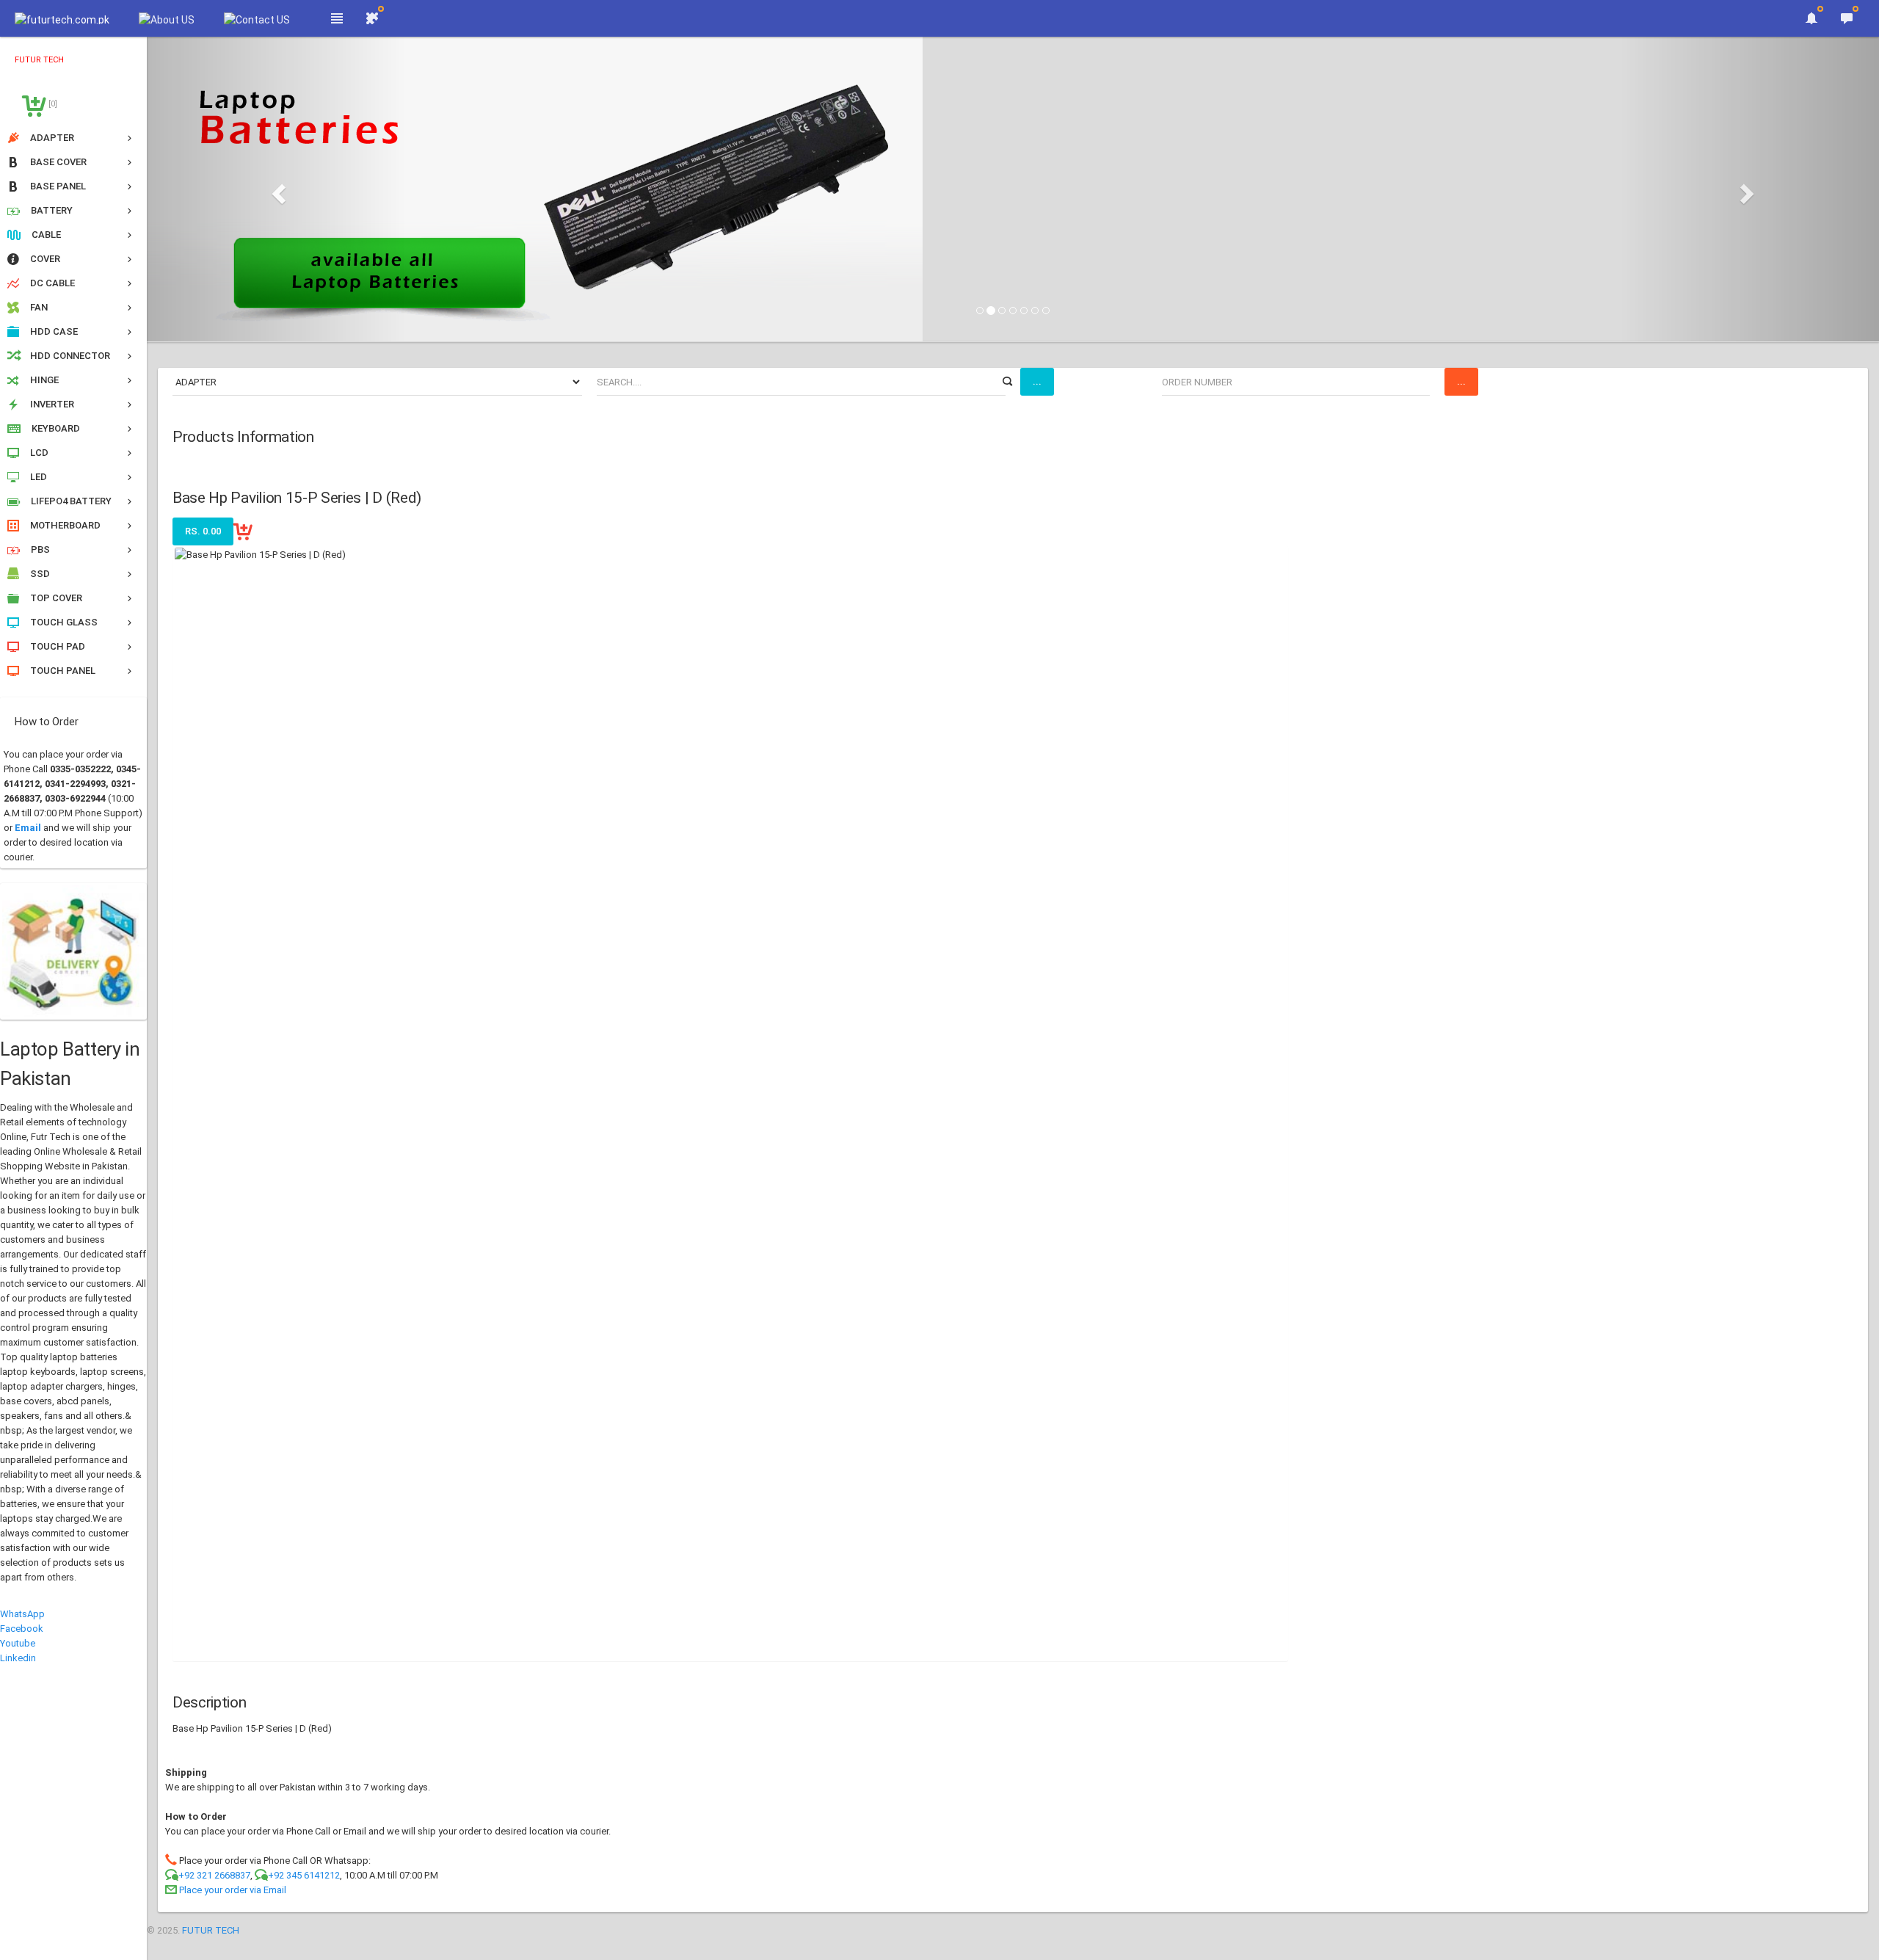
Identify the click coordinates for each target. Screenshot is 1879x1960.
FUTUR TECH (211, 1930)
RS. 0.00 (203, 531)
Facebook (22, 1629)
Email (28, 828)
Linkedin (18, 1658)
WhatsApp (22, 1614)
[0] (52, 104)
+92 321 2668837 (214, 1875)
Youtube (18, 1643)
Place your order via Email (233, 1890)
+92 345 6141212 (304, 1875)
